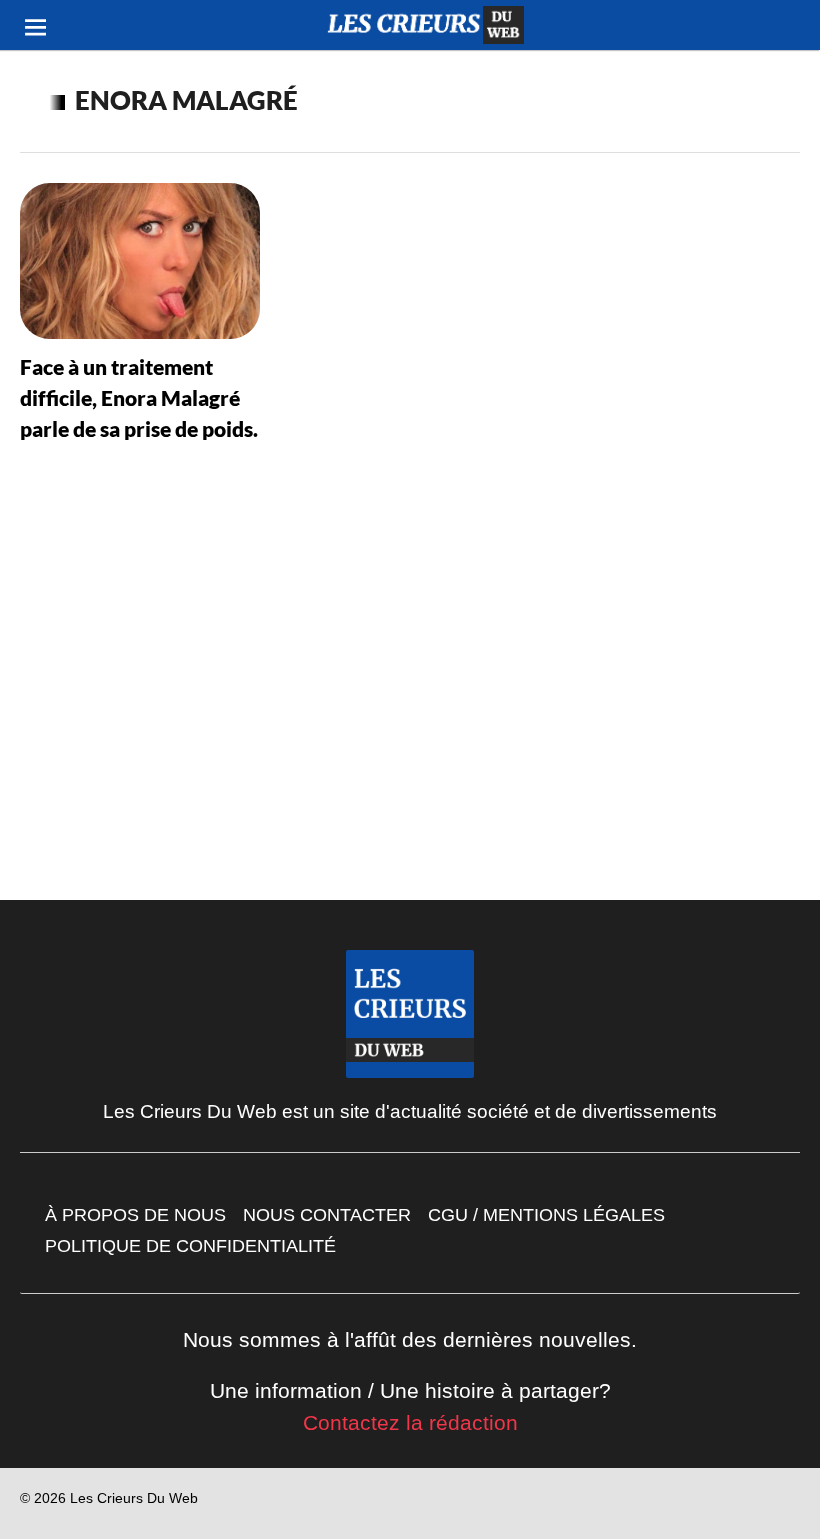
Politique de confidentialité (190, 1246)
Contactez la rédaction (410, 1422)
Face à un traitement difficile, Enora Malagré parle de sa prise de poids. (139, 397)
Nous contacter (327, 1215)
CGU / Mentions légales (546, 1215)
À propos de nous (135, 1215)
